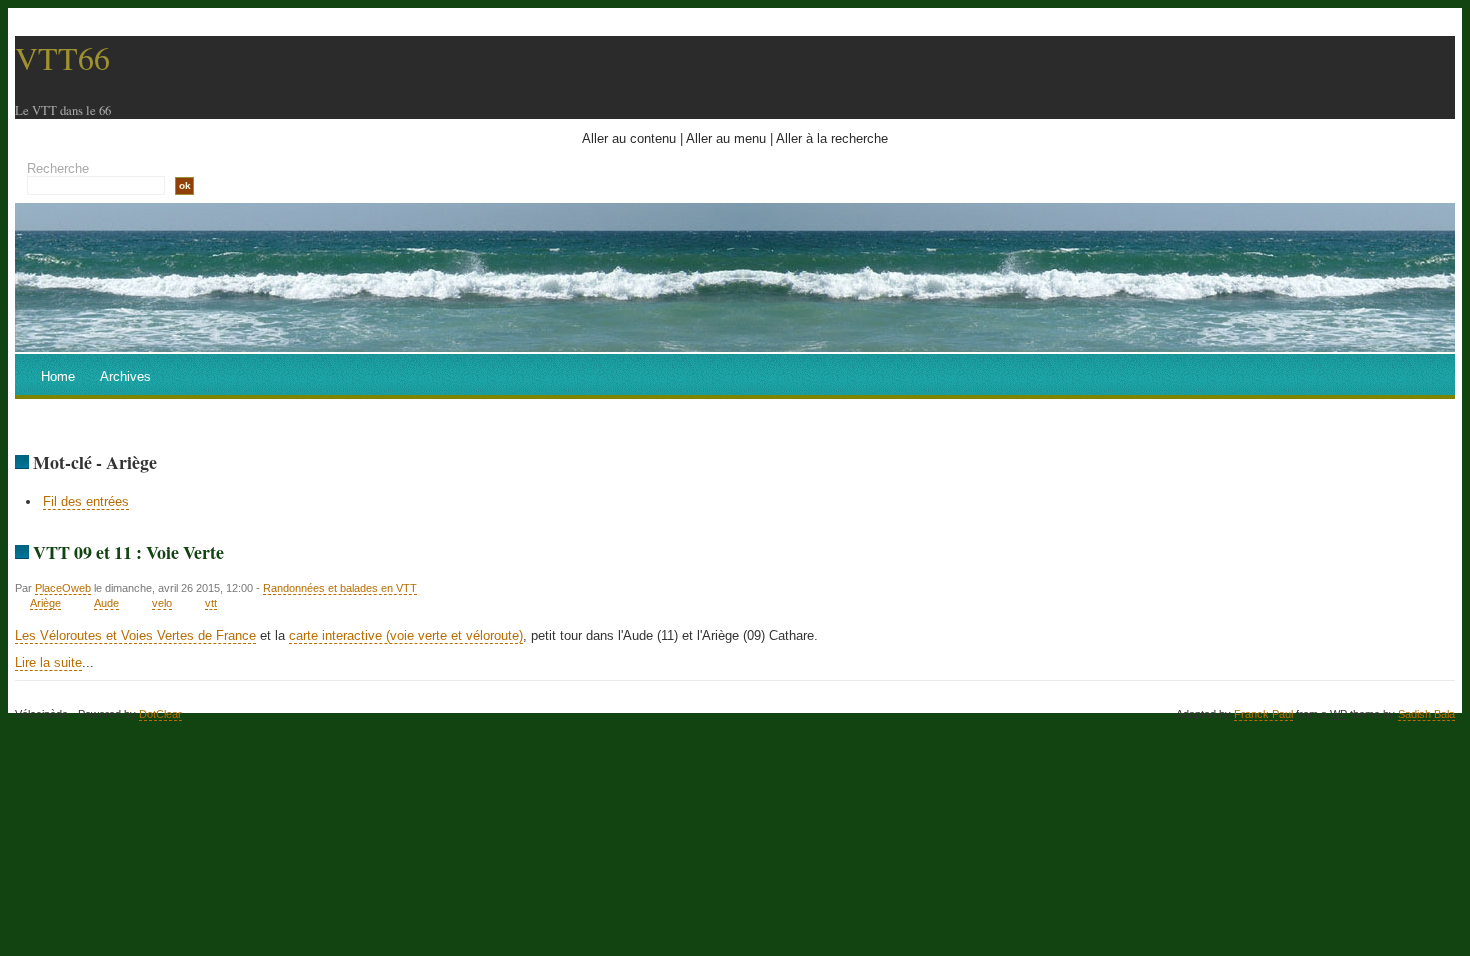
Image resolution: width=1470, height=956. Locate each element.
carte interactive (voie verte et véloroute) (406, 635)
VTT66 (62, 57)
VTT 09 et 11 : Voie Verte (128, 552)
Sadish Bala (1426, 714)
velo (162, 603)
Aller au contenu (629, 138)
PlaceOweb (63, 588)
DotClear (160, 714)
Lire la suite (48, 662)
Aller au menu (726, 138)
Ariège (45, 603)
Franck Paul (1263, 714)
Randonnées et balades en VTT (340, 588)
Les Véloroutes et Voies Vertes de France (135, 635)
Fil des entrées (86, 501)
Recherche (58, 168)
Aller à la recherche (832, 138)
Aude (106, 603)
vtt (211, 603)
